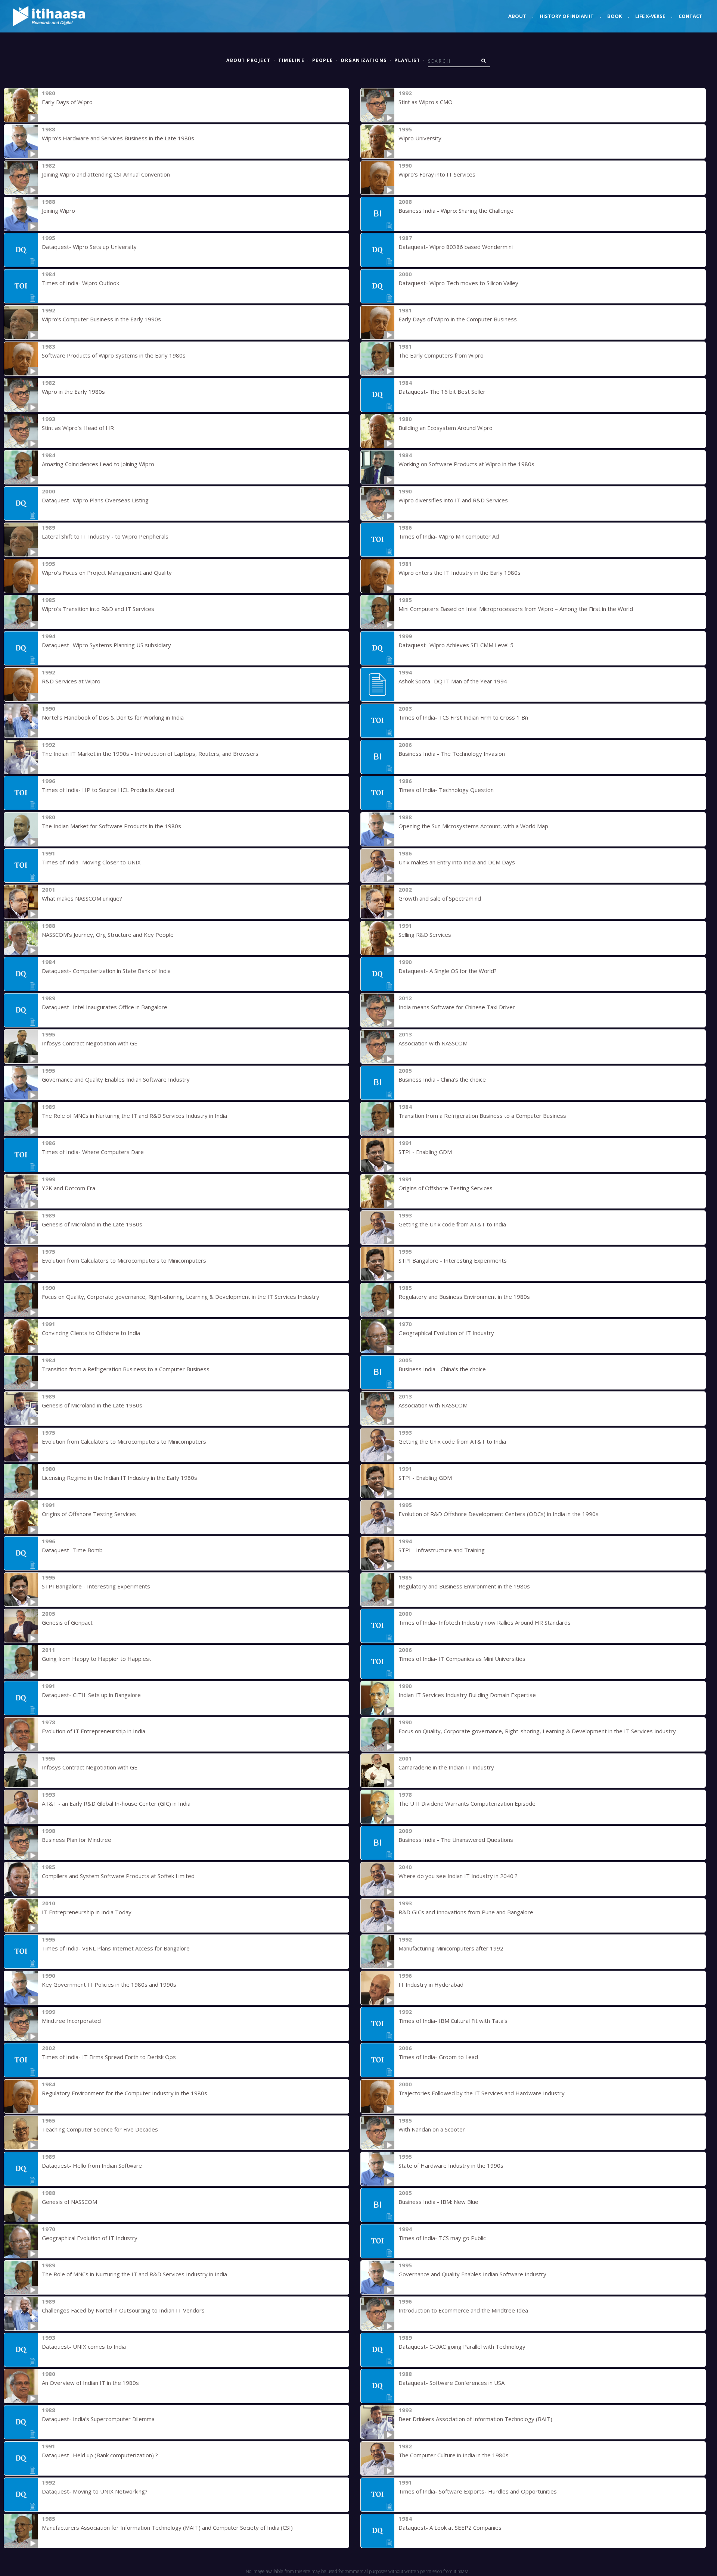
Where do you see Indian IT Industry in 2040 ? (458, 1876)
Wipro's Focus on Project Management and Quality (107, 573)
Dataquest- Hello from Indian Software (92, 2165)
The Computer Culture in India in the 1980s (454, 2455)
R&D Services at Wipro (71, 681)
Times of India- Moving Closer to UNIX (91, 862)
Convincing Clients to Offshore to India (91, 1333)
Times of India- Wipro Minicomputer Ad (449, 536)
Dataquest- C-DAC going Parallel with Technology (462, 2346)
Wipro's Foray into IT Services (437, 174)
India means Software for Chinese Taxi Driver (457, 1007)
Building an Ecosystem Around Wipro (446, 428)
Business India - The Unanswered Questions (456, 1840)
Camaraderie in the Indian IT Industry (446, 1767)
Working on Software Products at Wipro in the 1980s (466, 464)
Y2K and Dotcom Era (69, 1188)
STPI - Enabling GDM (425, 1152)
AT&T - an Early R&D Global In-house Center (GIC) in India (116, 1803)
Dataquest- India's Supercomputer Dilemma (98, 2419)
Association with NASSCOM (433, 1043)
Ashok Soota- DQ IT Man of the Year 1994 (453, 681)
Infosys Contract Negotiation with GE (90, 1043)
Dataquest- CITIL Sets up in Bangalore (91, 1695)
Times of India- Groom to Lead (438, 2057)
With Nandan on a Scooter (432, 2129)
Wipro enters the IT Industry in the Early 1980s (460, 573)
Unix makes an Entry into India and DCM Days (457, 862)
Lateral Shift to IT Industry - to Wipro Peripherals (105, 536)
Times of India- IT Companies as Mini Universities (462, 1659)
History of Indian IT (567, 16)
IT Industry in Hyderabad (431, 1984)
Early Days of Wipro (67, 102)
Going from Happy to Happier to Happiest (97, 1659)
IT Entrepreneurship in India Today (87, 1912)
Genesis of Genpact (67, 1622)
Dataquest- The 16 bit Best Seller (442, 392)
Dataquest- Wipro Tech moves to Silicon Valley (458, 283)
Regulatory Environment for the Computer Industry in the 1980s (125, 2093)
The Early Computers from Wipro (441, 355)
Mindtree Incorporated (71, 2021)
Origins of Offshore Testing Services (446, 1188)
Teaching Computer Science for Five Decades (100, 2129)
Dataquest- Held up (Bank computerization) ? (100, 2455)
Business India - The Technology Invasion (452, 754)
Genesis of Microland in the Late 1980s (92, 1224)
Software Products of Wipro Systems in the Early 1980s (114, 355)
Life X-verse (650, 16)
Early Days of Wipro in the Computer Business (458, 319)
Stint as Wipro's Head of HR (78, 428)
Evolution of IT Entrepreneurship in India (94, 1731)
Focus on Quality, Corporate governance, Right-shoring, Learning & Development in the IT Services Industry (181, 1297)
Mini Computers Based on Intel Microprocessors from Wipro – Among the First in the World (516, 609)
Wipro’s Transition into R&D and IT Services (98, 609)
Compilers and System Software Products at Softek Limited (118, 1876)
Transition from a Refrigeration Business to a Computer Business (482, 1116)
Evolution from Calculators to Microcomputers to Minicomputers (124, 1260)
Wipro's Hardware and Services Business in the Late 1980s (118, 138)
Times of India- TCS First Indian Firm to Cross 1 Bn (463, 717)
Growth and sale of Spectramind (440, 898)
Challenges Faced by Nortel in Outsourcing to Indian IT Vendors (123, 2310)
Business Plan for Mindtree (77, 1840)
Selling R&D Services (425, 935)
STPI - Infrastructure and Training (442, 1550)
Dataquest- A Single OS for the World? (448, 971)
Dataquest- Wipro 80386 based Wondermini (456, 247)
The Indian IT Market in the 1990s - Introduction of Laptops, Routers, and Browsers (150, 754)
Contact (690, 16)
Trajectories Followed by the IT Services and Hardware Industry (482, 2093)
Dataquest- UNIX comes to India (84, 2346)
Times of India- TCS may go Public (442, 2238)
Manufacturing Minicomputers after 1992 (451, 1948)
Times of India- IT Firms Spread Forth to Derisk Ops (109, 2057)
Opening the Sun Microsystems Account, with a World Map (473, 826)
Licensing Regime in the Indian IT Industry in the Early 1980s (119, 1478)
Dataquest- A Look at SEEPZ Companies (450, 2527)
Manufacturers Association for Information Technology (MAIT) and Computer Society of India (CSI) (167, 2527)
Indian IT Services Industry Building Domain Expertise (467, 1695)
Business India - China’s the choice (442, 1079)
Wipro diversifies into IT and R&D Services (453, 500)
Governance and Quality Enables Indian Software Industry (116, 1079)
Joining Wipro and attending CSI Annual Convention (106, 174)
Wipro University (420, 138)
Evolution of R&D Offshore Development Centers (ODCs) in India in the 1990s (499, 1514)
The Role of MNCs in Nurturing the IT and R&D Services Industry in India (134, 1116)
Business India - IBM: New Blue (438, 2202)
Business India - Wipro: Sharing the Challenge (456, 210)
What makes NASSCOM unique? (82, 898)
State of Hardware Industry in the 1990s (451, 2165)
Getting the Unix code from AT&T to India (452, 1224)
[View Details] (21, 105)
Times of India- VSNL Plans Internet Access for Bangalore (116, 1948)
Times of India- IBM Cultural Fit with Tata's (453, 2021)
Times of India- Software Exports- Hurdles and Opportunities (478, 2491)
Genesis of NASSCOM (69, 2202)
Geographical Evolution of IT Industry (446, 1333)
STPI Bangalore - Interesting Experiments (453, 1260)
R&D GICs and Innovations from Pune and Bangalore (466, 1912)
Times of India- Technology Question (446, 790)
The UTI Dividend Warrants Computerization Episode (467, 1803)
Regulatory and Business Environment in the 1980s (464, 1297)
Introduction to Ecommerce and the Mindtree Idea (463, 2310)
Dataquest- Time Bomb (72, 1550)
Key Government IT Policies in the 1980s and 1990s (109, 1984)
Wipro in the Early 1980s (73, 392)
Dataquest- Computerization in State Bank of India (106, 971)
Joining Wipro (58, 210)
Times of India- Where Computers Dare (93, 1152)
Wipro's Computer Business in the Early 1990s (101, 319)
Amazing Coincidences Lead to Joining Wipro (98, 464)
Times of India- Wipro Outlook (80, 283)
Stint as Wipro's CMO (426, 102)
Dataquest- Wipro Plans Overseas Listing (95, 500)
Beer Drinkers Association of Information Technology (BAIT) (475, 2419)
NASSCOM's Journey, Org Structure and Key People (108, 935)
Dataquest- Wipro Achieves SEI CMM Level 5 (456, 645)
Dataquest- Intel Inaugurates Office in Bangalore (105, 1007)
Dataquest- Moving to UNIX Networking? (95, 2491)
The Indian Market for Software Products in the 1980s (111, 826)
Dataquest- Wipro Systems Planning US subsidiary (106, 645)
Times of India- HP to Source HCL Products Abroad (108, 790)
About (517, 16)
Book (614, 16)
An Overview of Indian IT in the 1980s (90, 2383)
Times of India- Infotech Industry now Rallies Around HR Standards (485, 1622)
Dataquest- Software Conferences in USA (451, 2383)
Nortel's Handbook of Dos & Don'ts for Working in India (113, 717)
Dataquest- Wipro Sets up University (89, 247)
